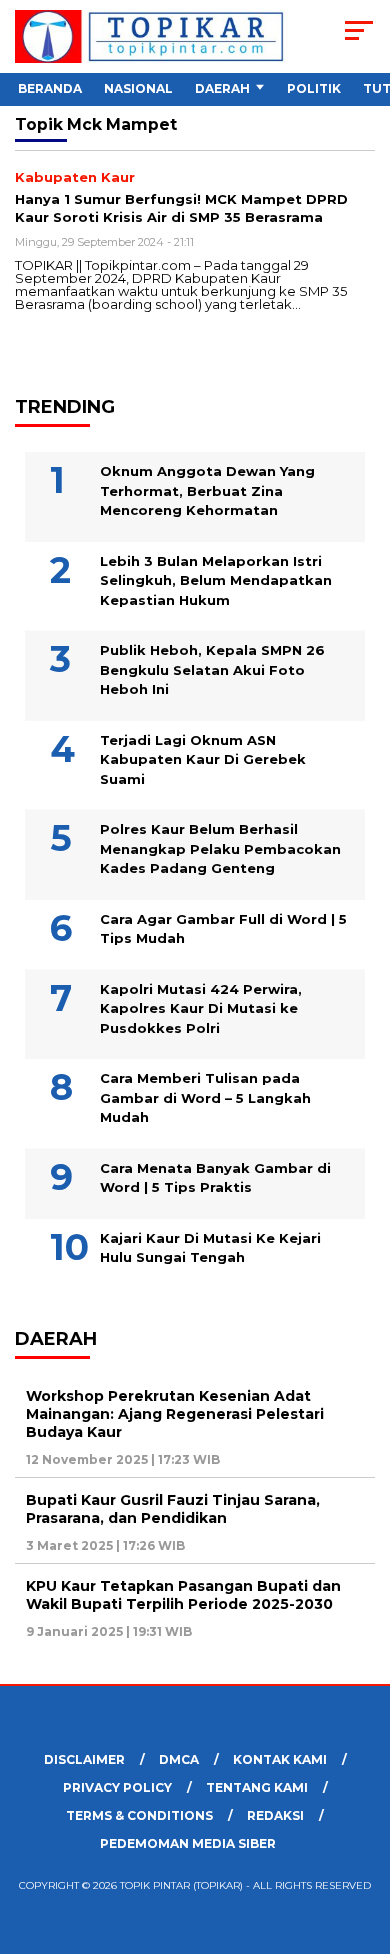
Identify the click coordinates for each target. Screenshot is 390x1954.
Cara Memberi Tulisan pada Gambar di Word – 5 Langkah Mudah (205, 1097)
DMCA (179, 1759)
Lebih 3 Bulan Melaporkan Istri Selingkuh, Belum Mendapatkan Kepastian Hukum (216, 580)
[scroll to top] (361, 1838)
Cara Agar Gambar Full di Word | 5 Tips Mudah (223, 929)
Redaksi (275, 1815)
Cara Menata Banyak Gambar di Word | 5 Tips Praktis (215, 1178)
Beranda (50, 88)
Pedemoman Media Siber (188, 1843)
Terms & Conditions (139, 1815)
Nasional (138, 88)
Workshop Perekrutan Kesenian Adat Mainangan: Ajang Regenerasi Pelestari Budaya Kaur (175, 1414)
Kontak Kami (280, 1759)
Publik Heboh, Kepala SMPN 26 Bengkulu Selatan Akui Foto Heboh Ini (212, 669)
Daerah (222, 88)
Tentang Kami (257, 1787)
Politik (314, 88)
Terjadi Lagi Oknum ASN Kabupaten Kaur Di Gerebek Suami (203, 759)
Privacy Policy (117, 1787)
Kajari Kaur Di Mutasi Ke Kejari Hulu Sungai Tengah (210, 1248)
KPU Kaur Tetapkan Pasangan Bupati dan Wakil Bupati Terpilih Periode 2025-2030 (183, 1595)
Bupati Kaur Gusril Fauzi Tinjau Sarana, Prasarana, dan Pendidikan (173, 1509)
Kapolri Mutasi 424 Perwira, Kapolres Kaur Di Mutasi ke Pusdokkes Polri (201, 1008)
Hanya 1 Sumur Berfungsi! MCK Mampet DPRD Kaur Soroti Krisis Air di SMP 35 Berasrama (181, 208)
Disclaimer (84, 1759)
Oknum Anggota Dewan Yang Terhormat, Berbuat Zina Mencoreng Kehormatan (207, 490)
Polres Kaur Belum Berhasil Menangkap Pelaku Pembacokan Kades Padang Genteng (220, 848)
